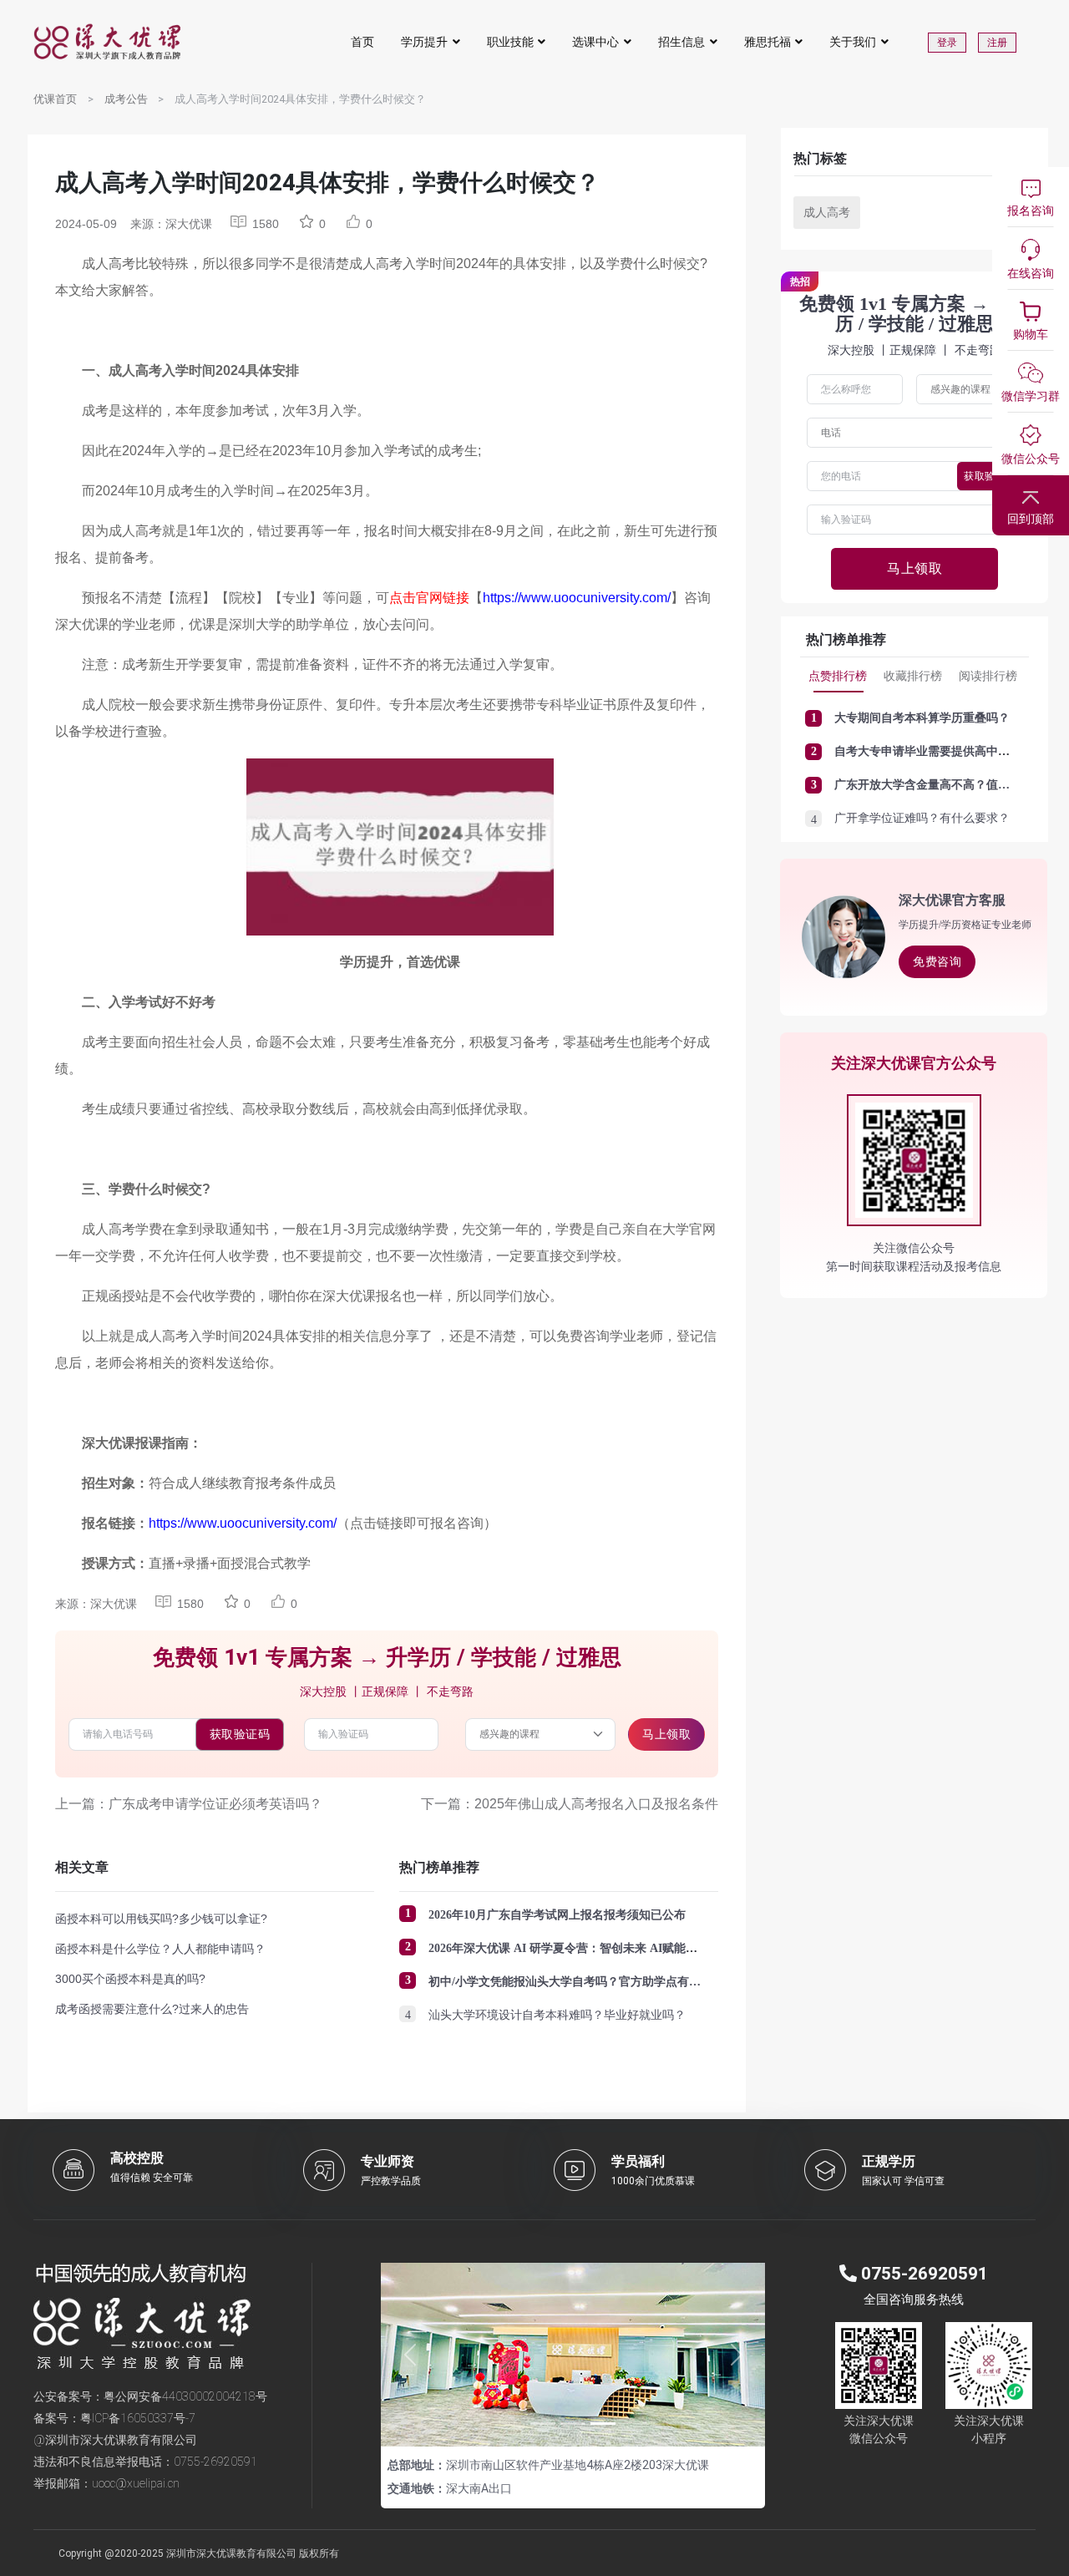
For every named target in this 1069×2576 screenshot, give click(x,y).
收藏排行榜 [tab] (913, 676)
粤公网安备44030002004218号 (185, 2396)
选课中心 (595, 42)
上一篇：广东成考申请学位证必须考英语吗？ (189, 1804)
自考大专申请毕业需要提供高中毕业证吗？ (945, 751)
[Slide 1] (543, 2424)
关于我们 (853, 42)
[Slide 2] (573, 2424)
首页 (362, 42)
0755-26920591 (215, 2462)
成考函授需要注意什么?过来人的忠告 (152, 2009)
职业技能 (510, 42)
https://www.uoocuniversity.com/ (577, 598)
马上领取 (666, 1734)
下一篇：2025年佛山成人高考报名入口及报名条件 (570, 1804)
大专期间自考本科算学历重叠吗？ (922, 718)
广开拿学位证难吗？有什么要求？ (922, 818)
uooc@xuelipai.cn (136, 2483)
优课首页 (55, 99)
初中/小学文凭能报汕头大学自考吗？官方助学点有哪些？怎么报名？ (605, 1982)
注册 (997, 43)
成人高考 (827, 212)
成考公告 (126, 99)
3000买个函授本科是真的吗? (130, 1979)
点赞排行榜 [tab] (838, 676)
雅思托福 (768, 42)
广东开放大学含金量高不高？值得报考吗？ (945, 785)
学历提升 (424, 42)
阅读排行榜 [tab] (988, 676)
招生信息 (681, 42)
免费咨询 (937, 961)
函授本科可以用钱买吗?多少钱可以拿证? (161, 1919)
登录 (947, 43)
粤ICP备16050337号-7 (138, 2418)
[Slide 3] (603, 2424)
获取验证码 (240, 1734)
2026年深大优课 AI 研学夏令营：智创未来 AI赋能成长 (569, 1948)
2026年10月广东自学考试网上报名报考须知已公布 (557, 1915)
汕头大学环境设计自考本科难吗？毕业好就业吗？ (557, 2015)
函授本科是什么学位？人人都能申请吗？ (160, 1949)
